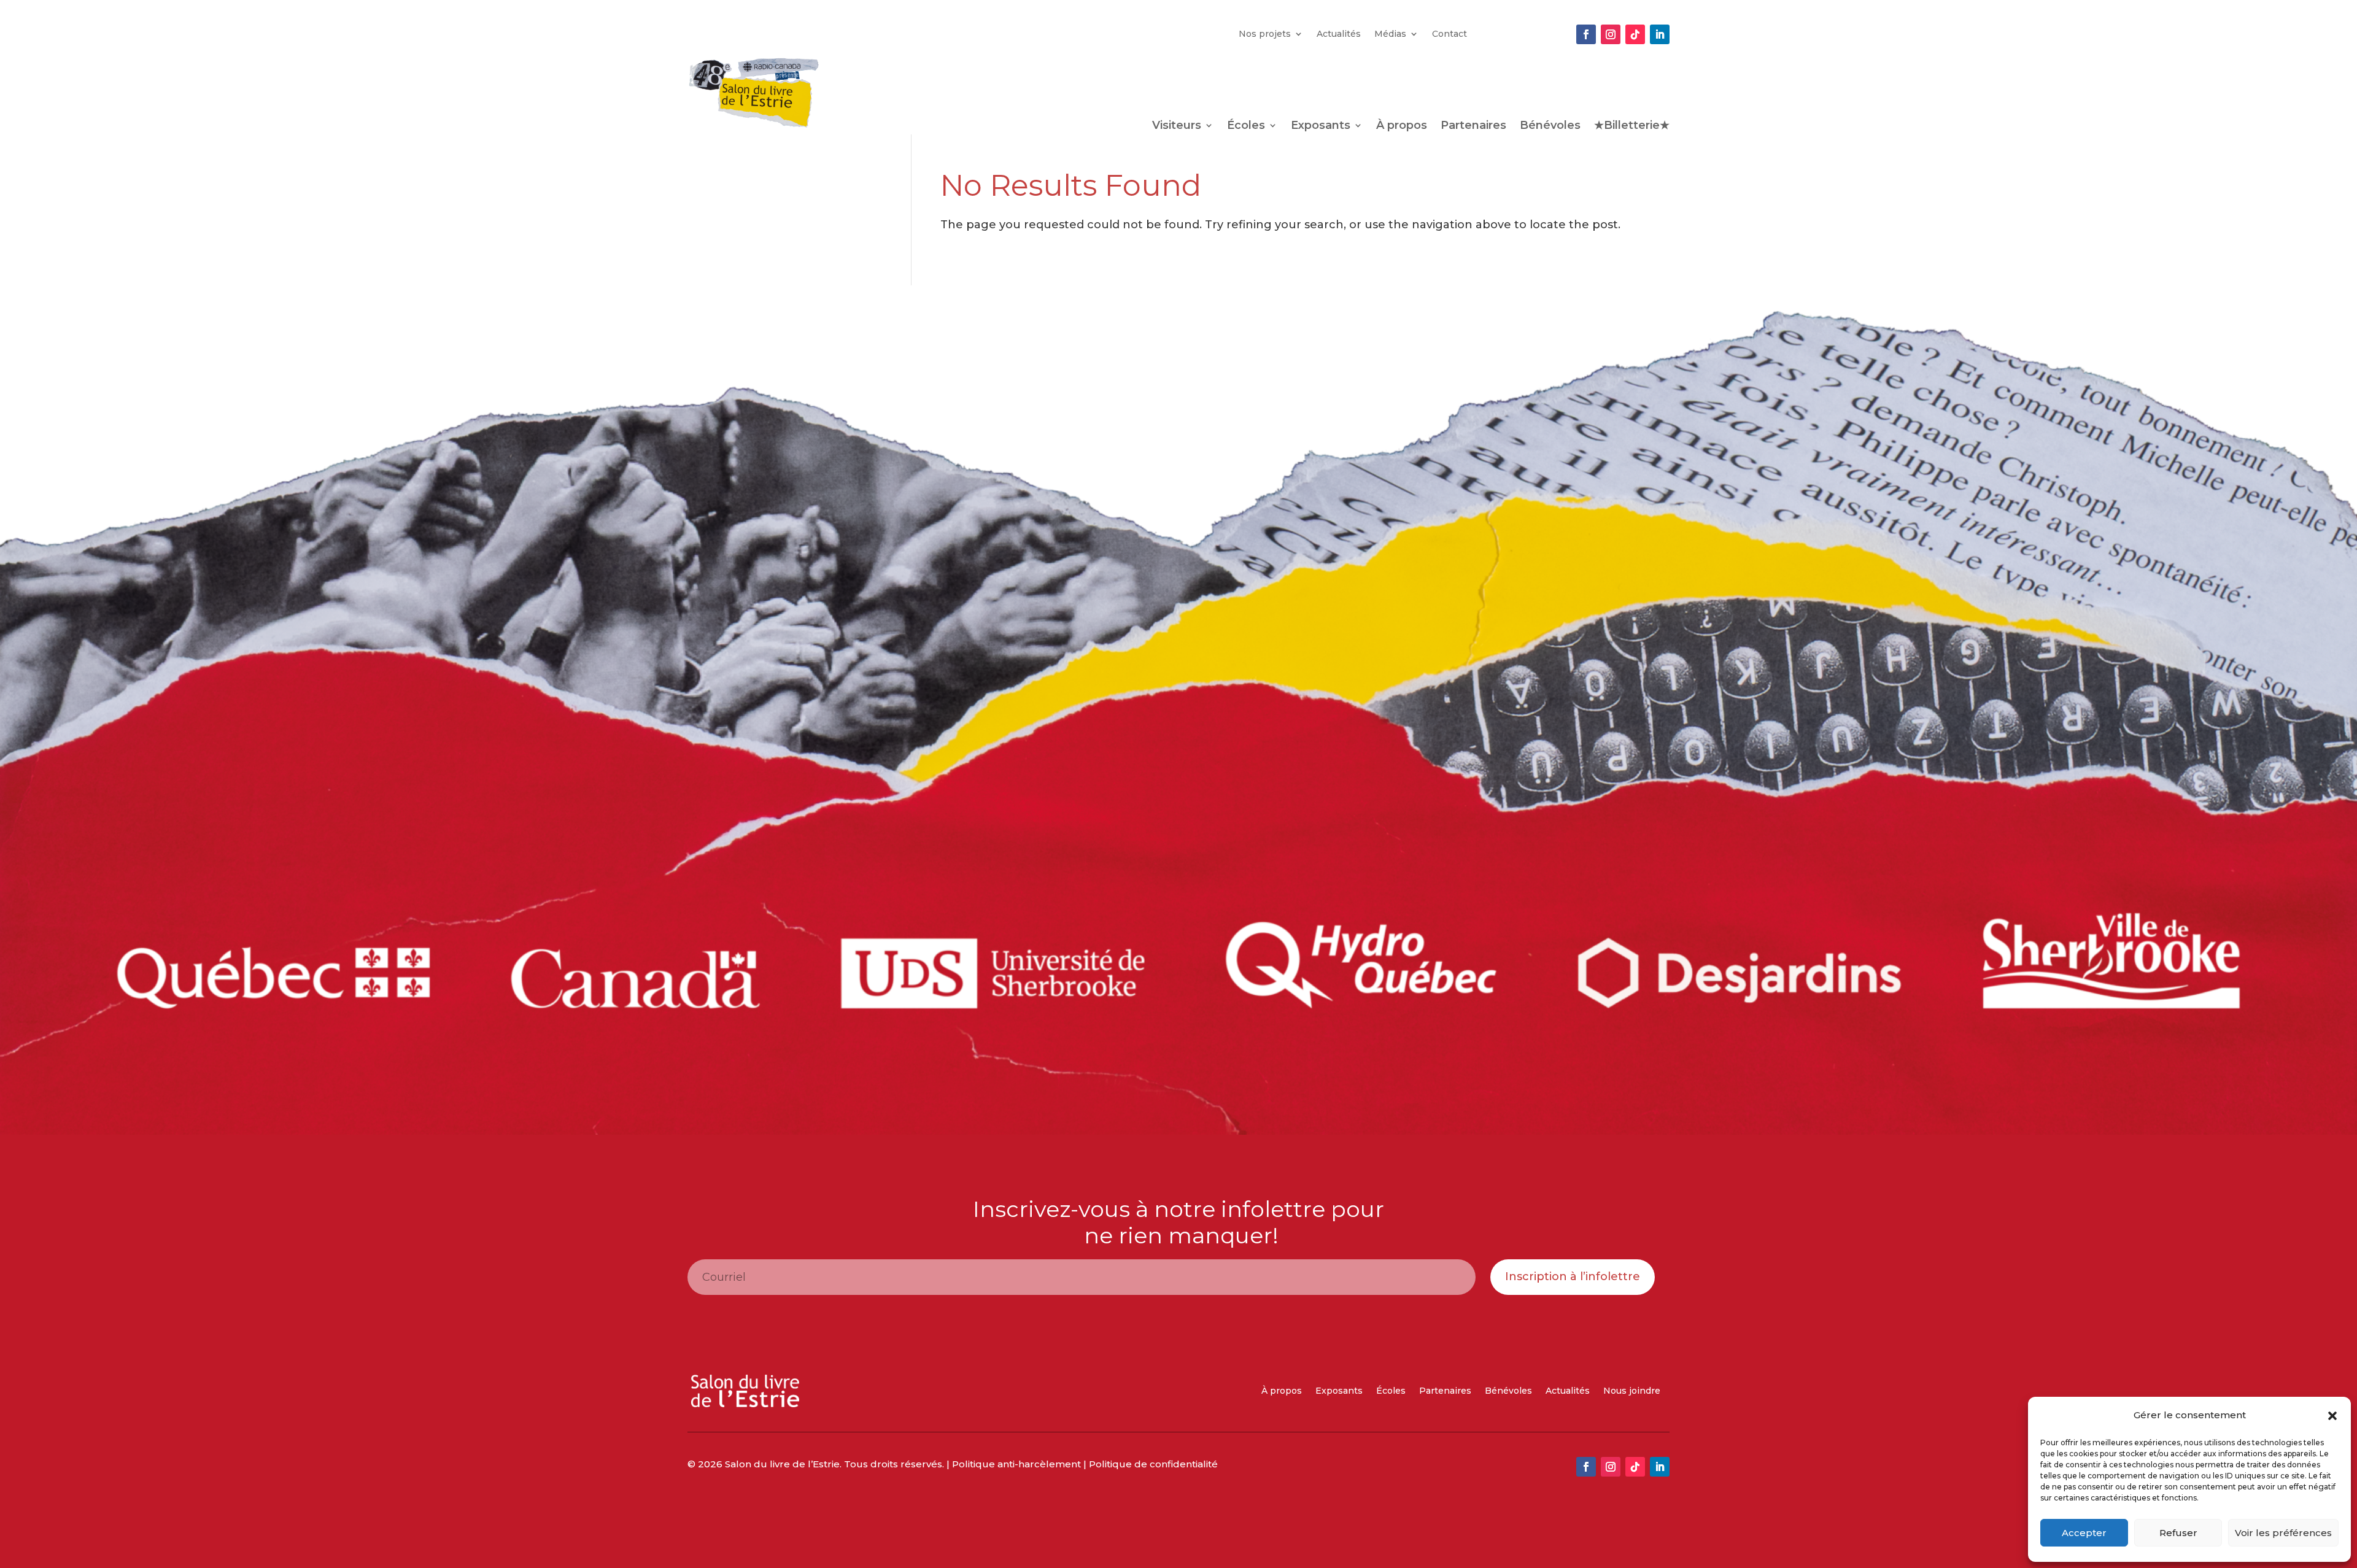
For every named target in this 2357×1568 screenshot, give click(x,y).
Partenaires (1473, 126)
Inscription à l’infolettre (1573, 1276)
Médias (1390, 34)
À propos (1402, 126)
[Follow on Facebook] (1586, 34)
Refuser (2178, 1533)
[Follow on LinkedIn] (1660, 34)
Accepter (2084, 1533)
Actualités (1339, 34)
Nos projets (1265, 34)
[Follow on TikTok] (1635, 34)
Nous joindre (1632, 1391)
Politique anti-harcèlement (1016, 1464)
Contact (1449, 34)
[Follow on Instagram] (1611, 34)
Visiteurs (1177, 126)
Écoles (1246, 126)
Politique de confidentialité (1153, 1464)
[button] (2332, 1416)
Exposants (1321, 126)
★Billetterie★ (1632, 126)
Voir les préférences (2283, 1533)
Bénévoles (1550, 126)
